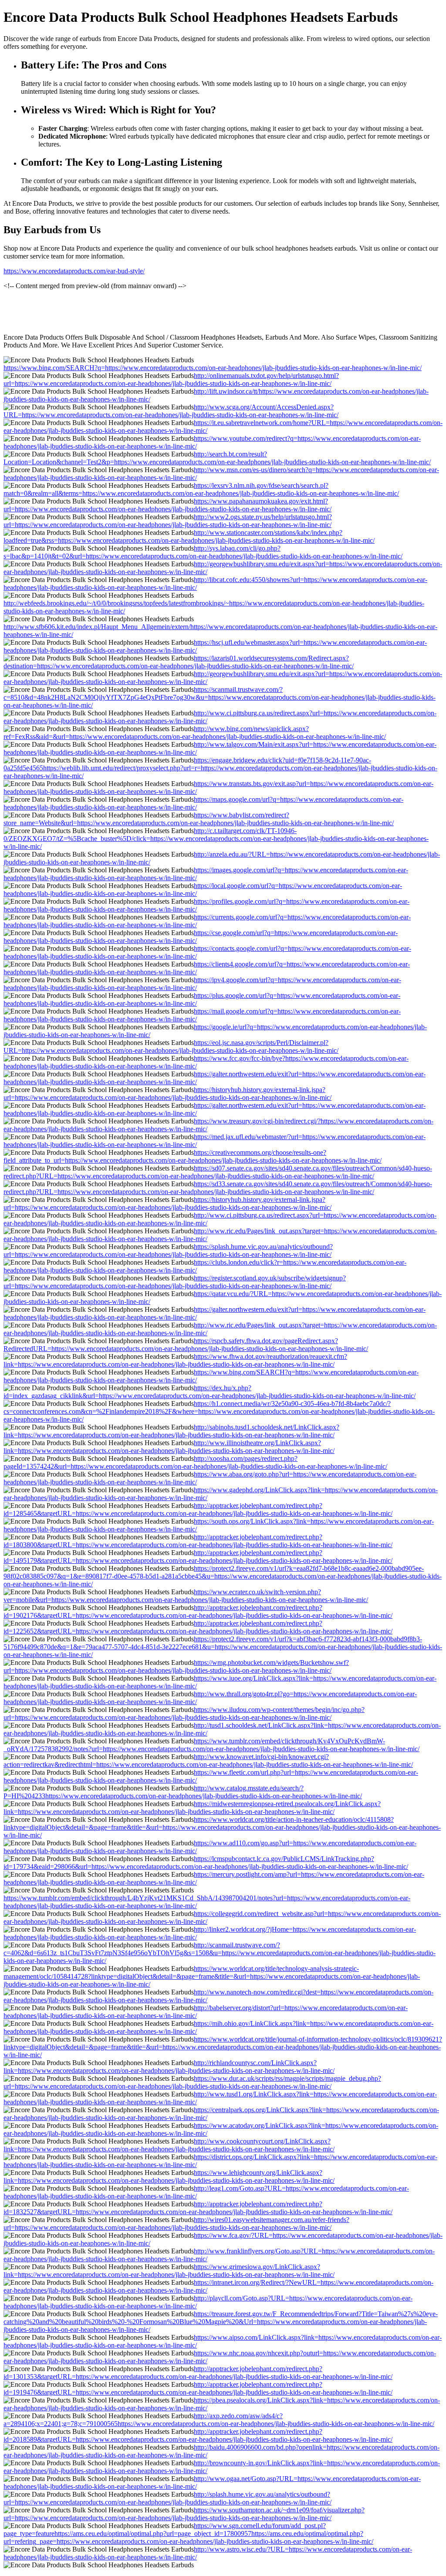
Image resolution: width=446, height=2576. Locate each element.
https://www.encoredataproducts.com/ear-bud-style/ (74, 271)
